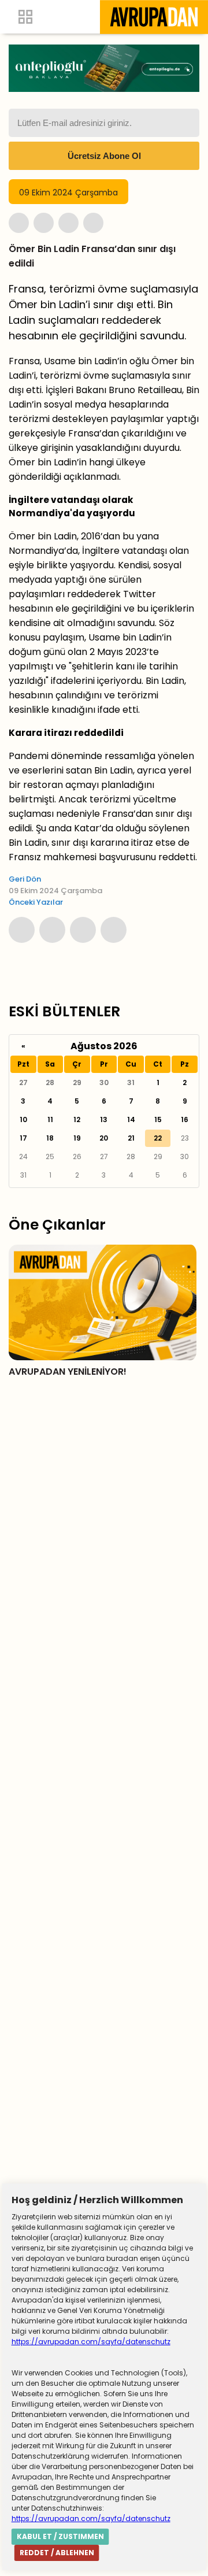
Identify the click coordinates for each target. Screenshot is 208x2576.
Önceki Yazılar (36, 902)
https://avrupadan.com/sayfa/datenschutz (91, 2342)
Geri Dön (25, 879)
